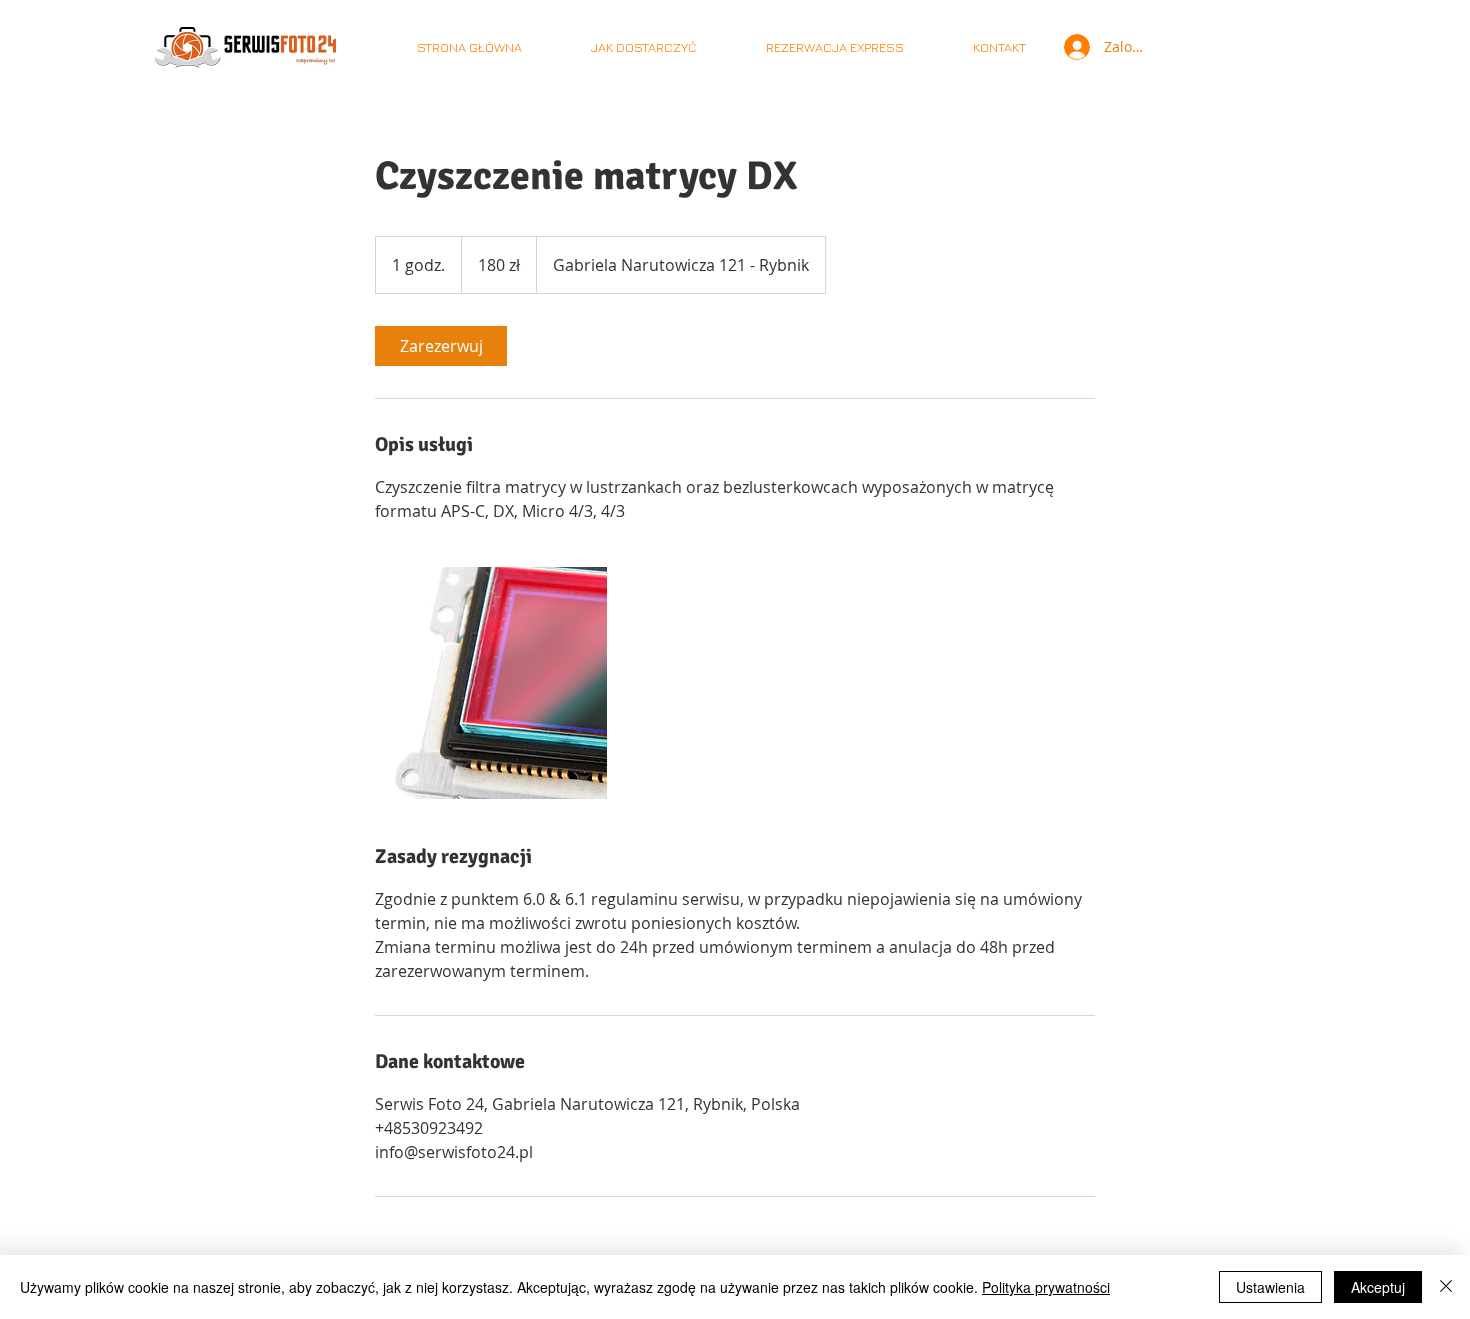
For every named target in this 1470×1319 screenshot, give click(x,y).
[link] (441, 346)
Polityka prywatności (1046, 1287)
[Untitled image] (491, 683)
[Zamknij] (1446, 1287)
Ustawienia (1270, 1287)
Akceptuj (1378, 1287)
